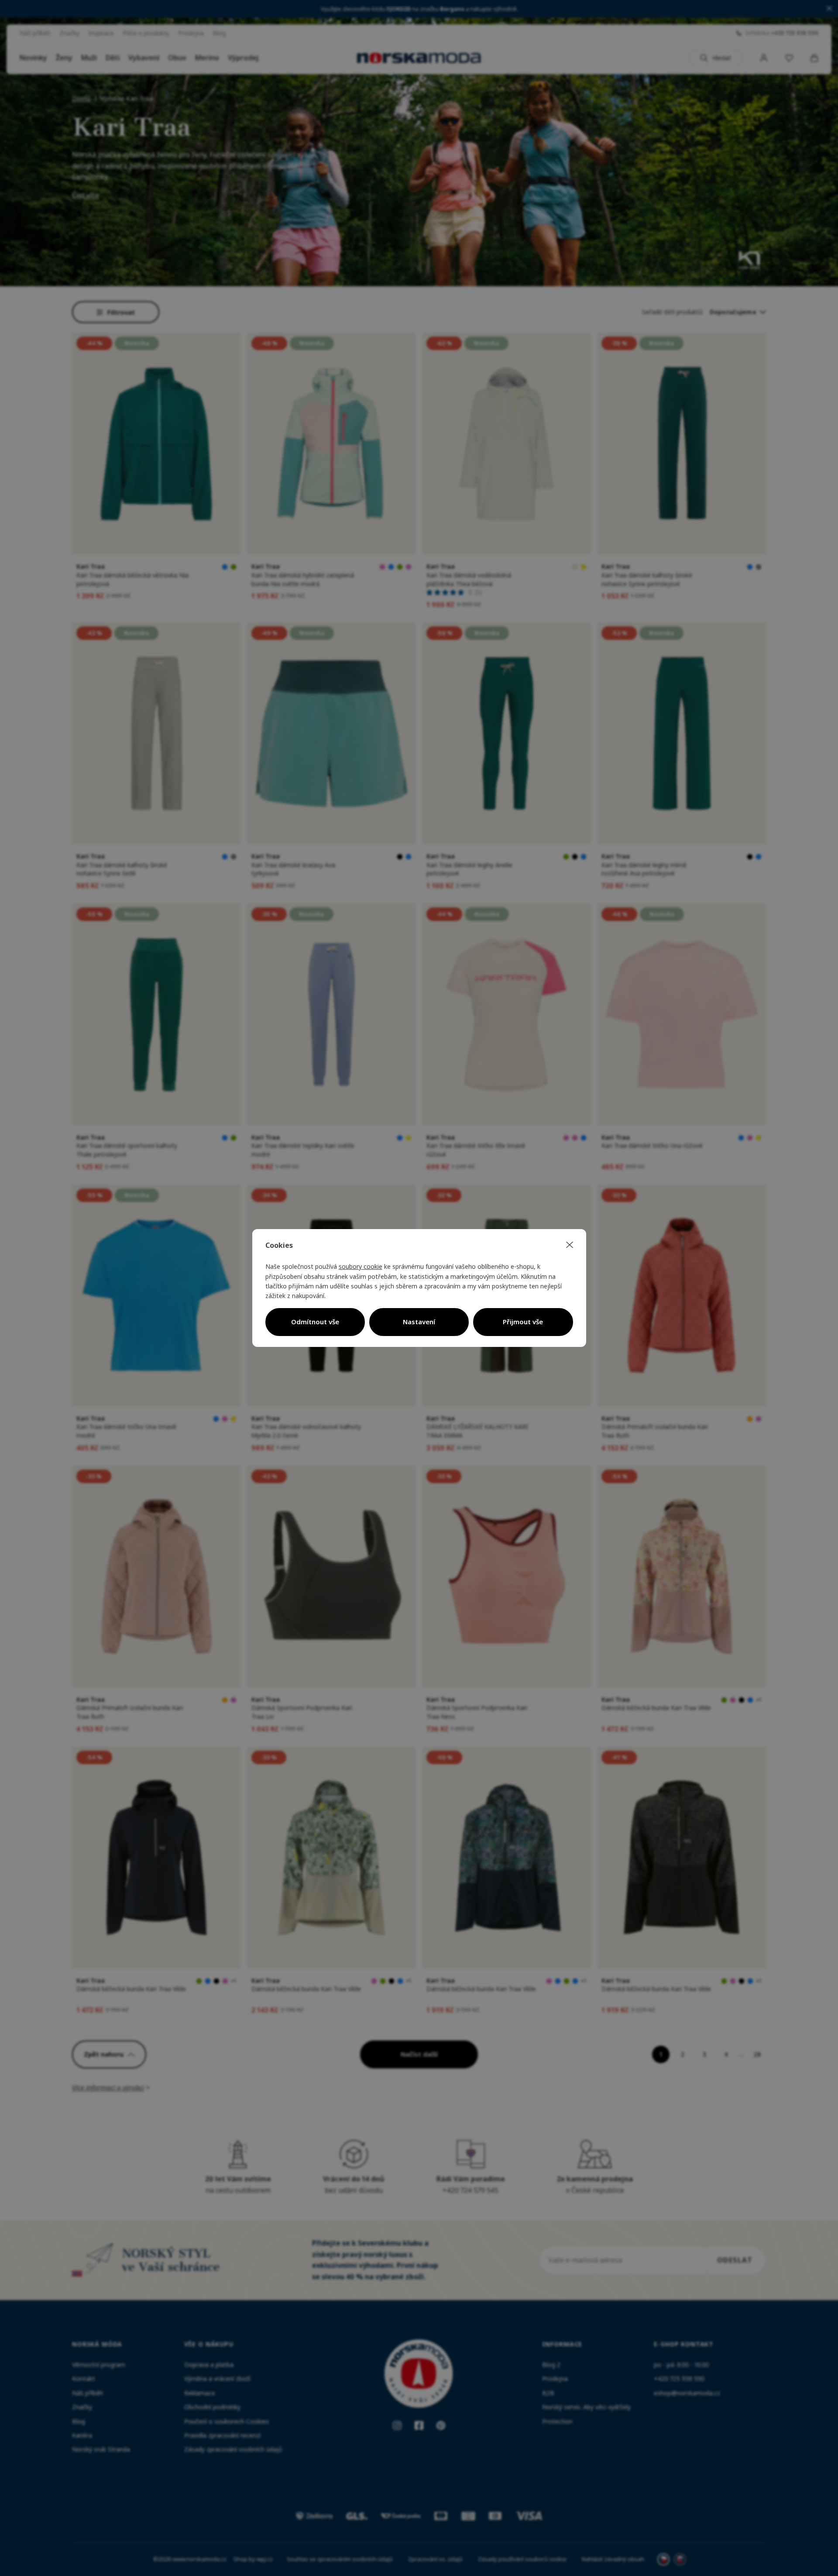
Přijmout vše (523, 1322)
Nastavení (419, 1322)
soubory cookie (361, 1266)
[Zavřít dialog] (570, 1245)
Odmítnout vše (315, 1322)
